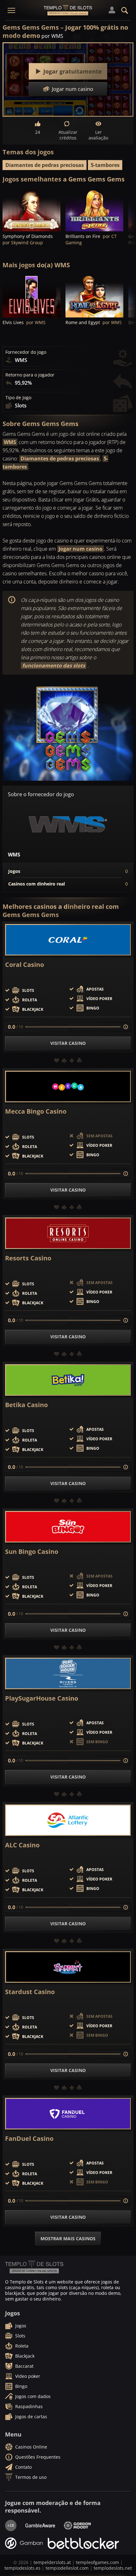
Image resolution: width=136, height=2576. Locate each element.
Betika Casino (26, 1405)
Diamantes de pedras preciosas (45, 165)
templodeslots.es (22, 2568)
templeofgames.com (97, 2562)
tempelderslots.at (52, 2562)
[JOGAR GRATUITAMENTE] (31, 210)
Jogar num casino (80, 549)
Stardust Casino (30, 1992)
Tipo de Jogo (18, 398)
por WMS (52, 36)
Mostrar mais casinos (68, 2238)
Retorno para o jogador (30, 375)
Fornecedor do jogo (26, 352)
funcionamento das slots (54, 666)
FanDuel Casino (29, 2139)
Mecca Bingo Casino (36, 1111)
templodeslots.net (113, 2568)
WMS (10, 442)
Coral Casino (25, 965)
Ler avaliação (98, 135)
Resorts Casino (28, 1258)
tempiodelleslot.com (67, 2568)
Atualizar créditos (68, 135)
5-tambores (105, 165)
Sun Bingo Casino (32, 1552)
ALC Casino (22, 1845)
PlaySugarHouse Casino (42, 1698)
